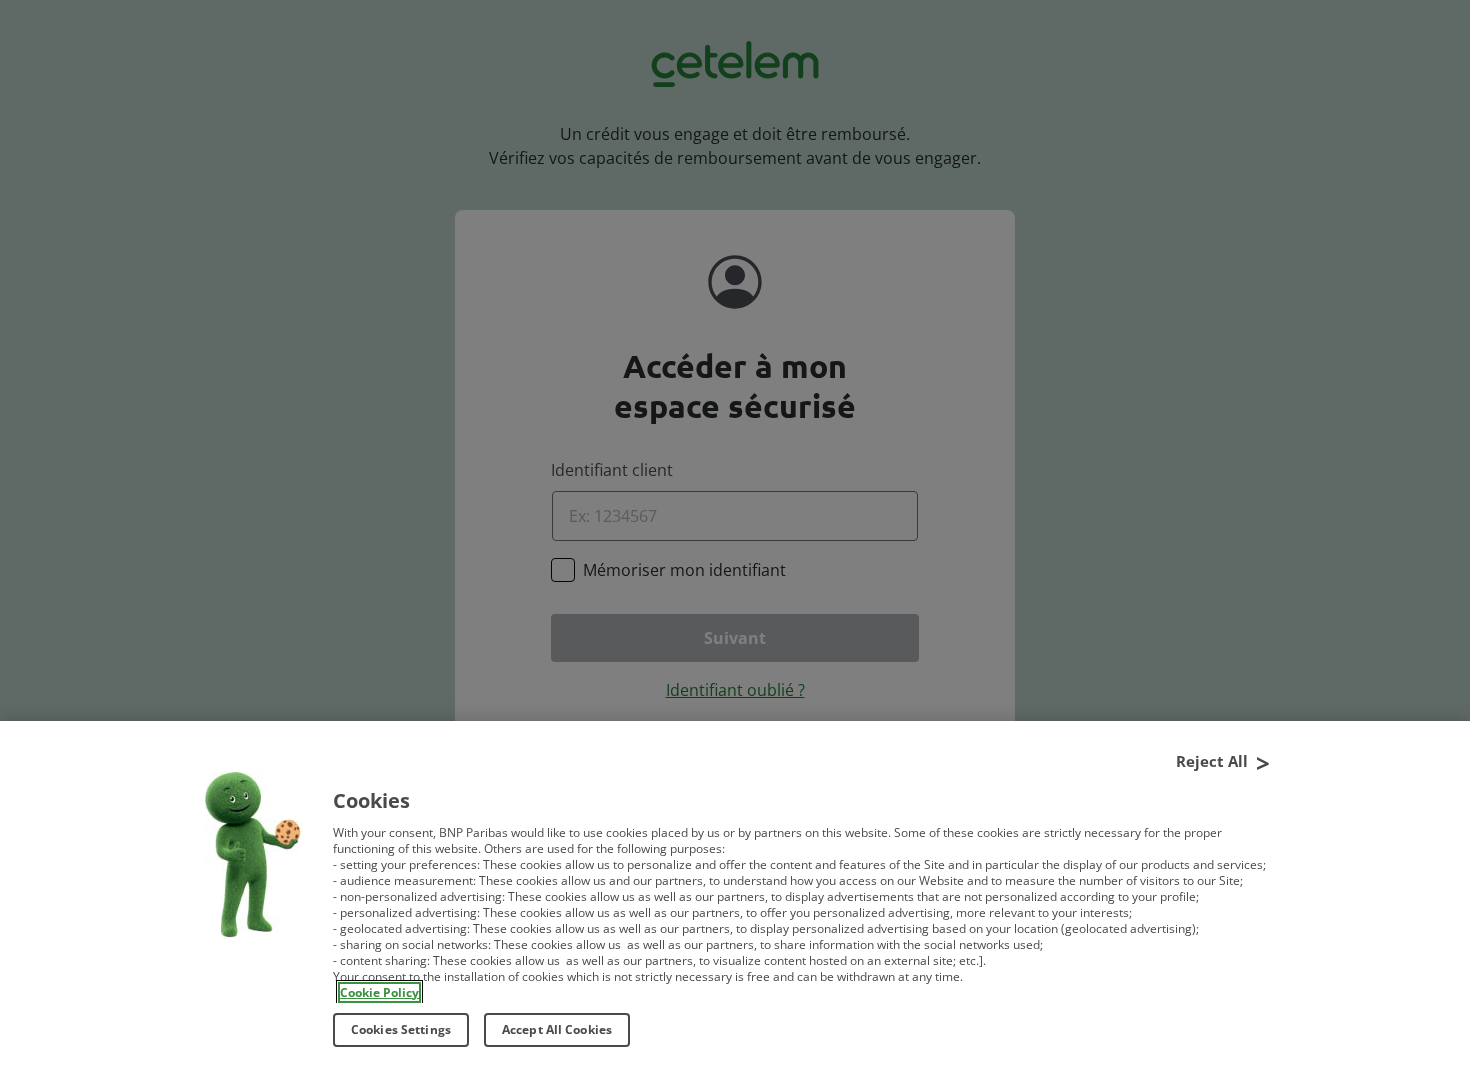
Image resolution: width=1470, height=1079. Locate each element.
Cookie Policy (379, 992)
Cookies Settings (401, 1029)
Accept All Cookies (557, 1029)
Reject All (1212, 760)
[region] (735, 900)
